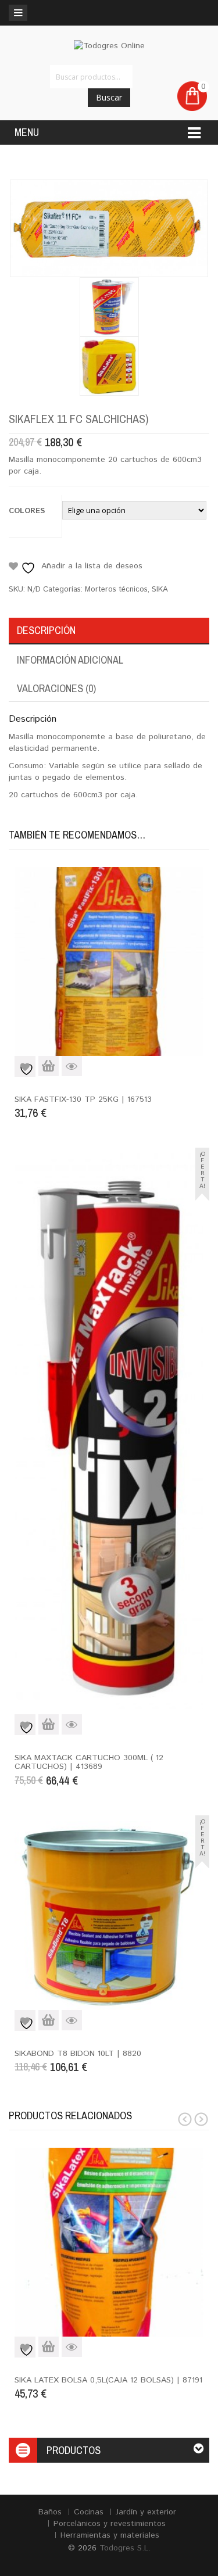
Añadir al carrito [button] (49, 1066)
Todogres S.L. (125, 2548)
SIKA (160, 590)
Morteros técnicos (116, 590)
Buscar (109, 97)
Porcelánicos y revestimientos (110, 2524)
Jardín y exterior (146, 2512)
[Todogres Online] (109, 46)
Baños (50, 2512)
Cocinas (89, 2512)
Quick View (72, 1066)
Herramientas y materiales (110, 2535)
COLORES (27, 511)
